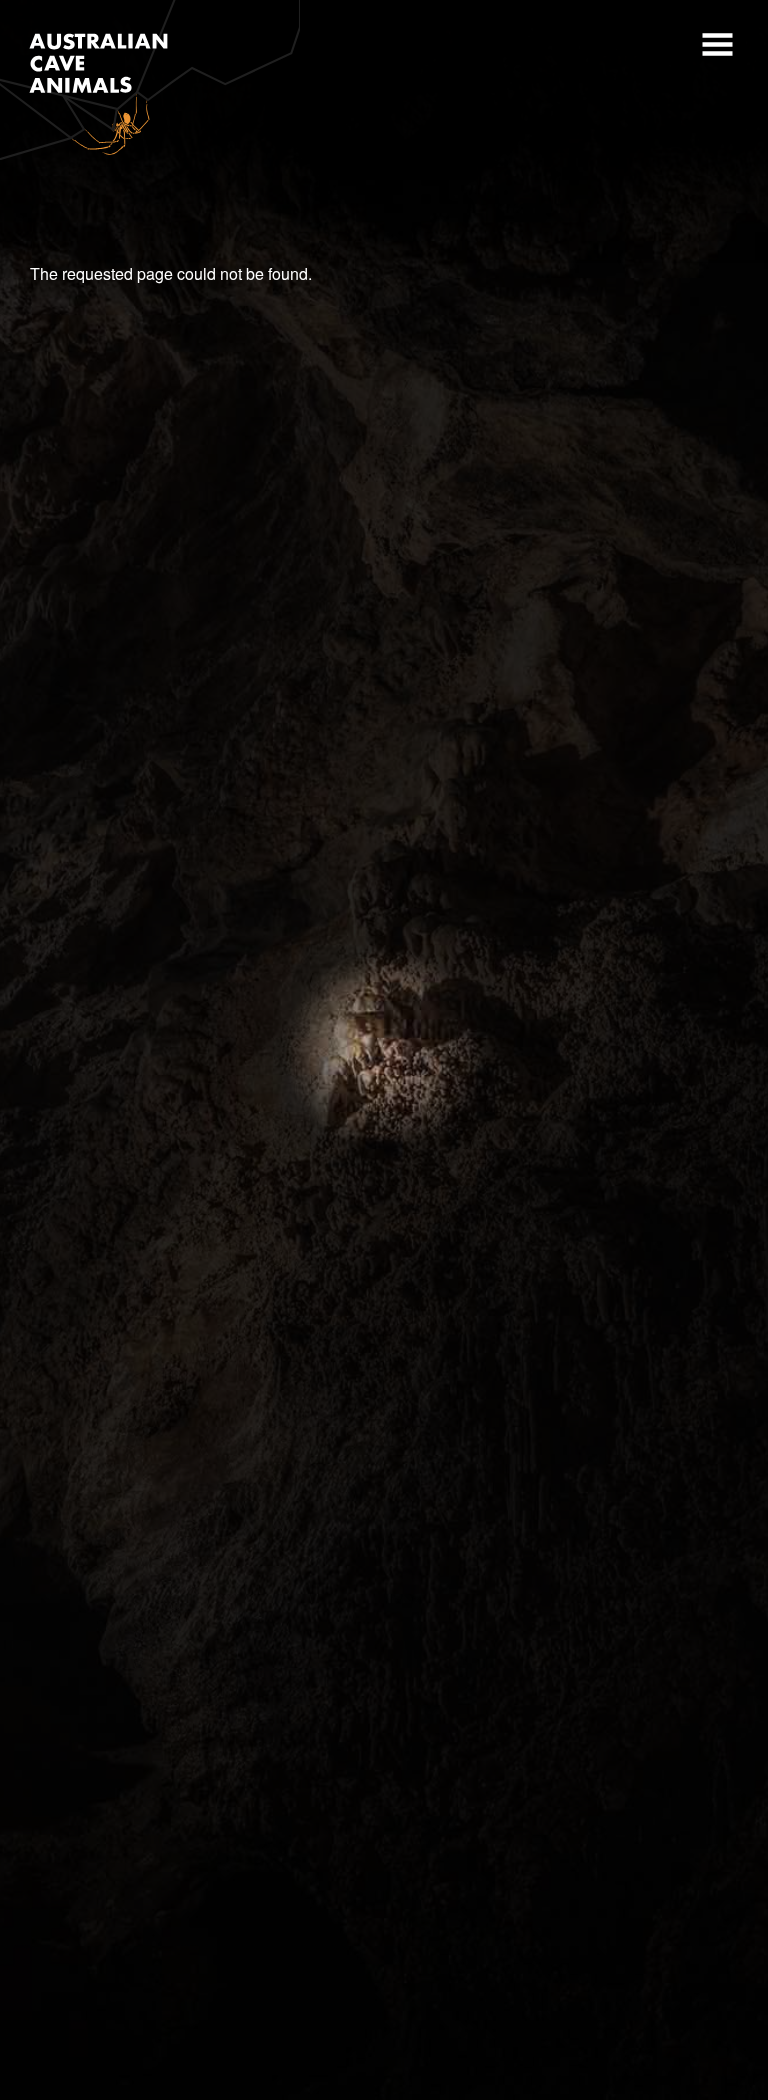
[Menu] (716, 47)
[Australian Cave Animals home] (150, 81)
